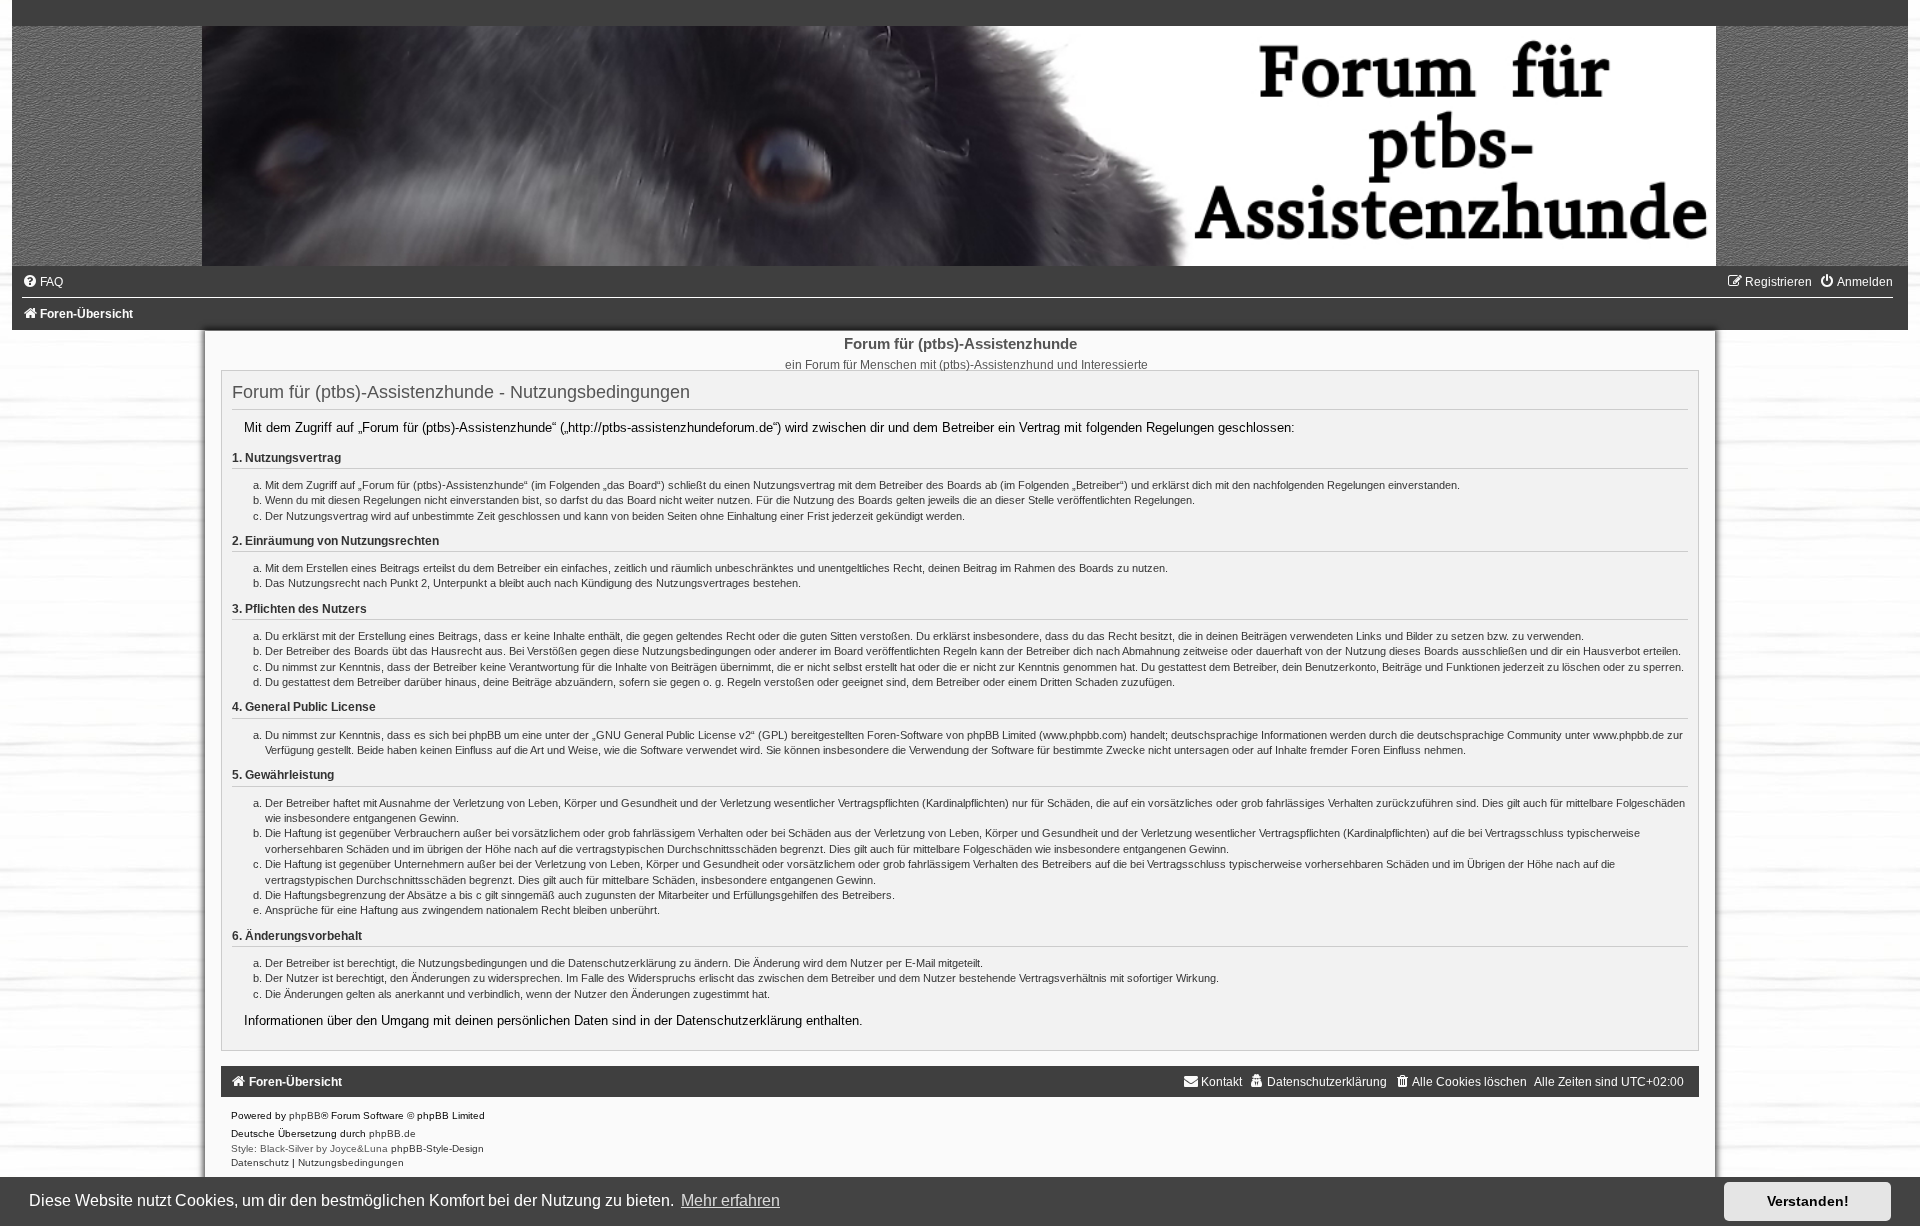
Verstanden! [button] (1808, 1201)
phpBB (305, 1115)
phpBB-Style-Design (437, 1148)
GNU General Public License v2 (673, 735)
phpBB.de (392, 1133)
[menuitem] (42, 282)
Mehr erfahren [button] (730, 1200)
